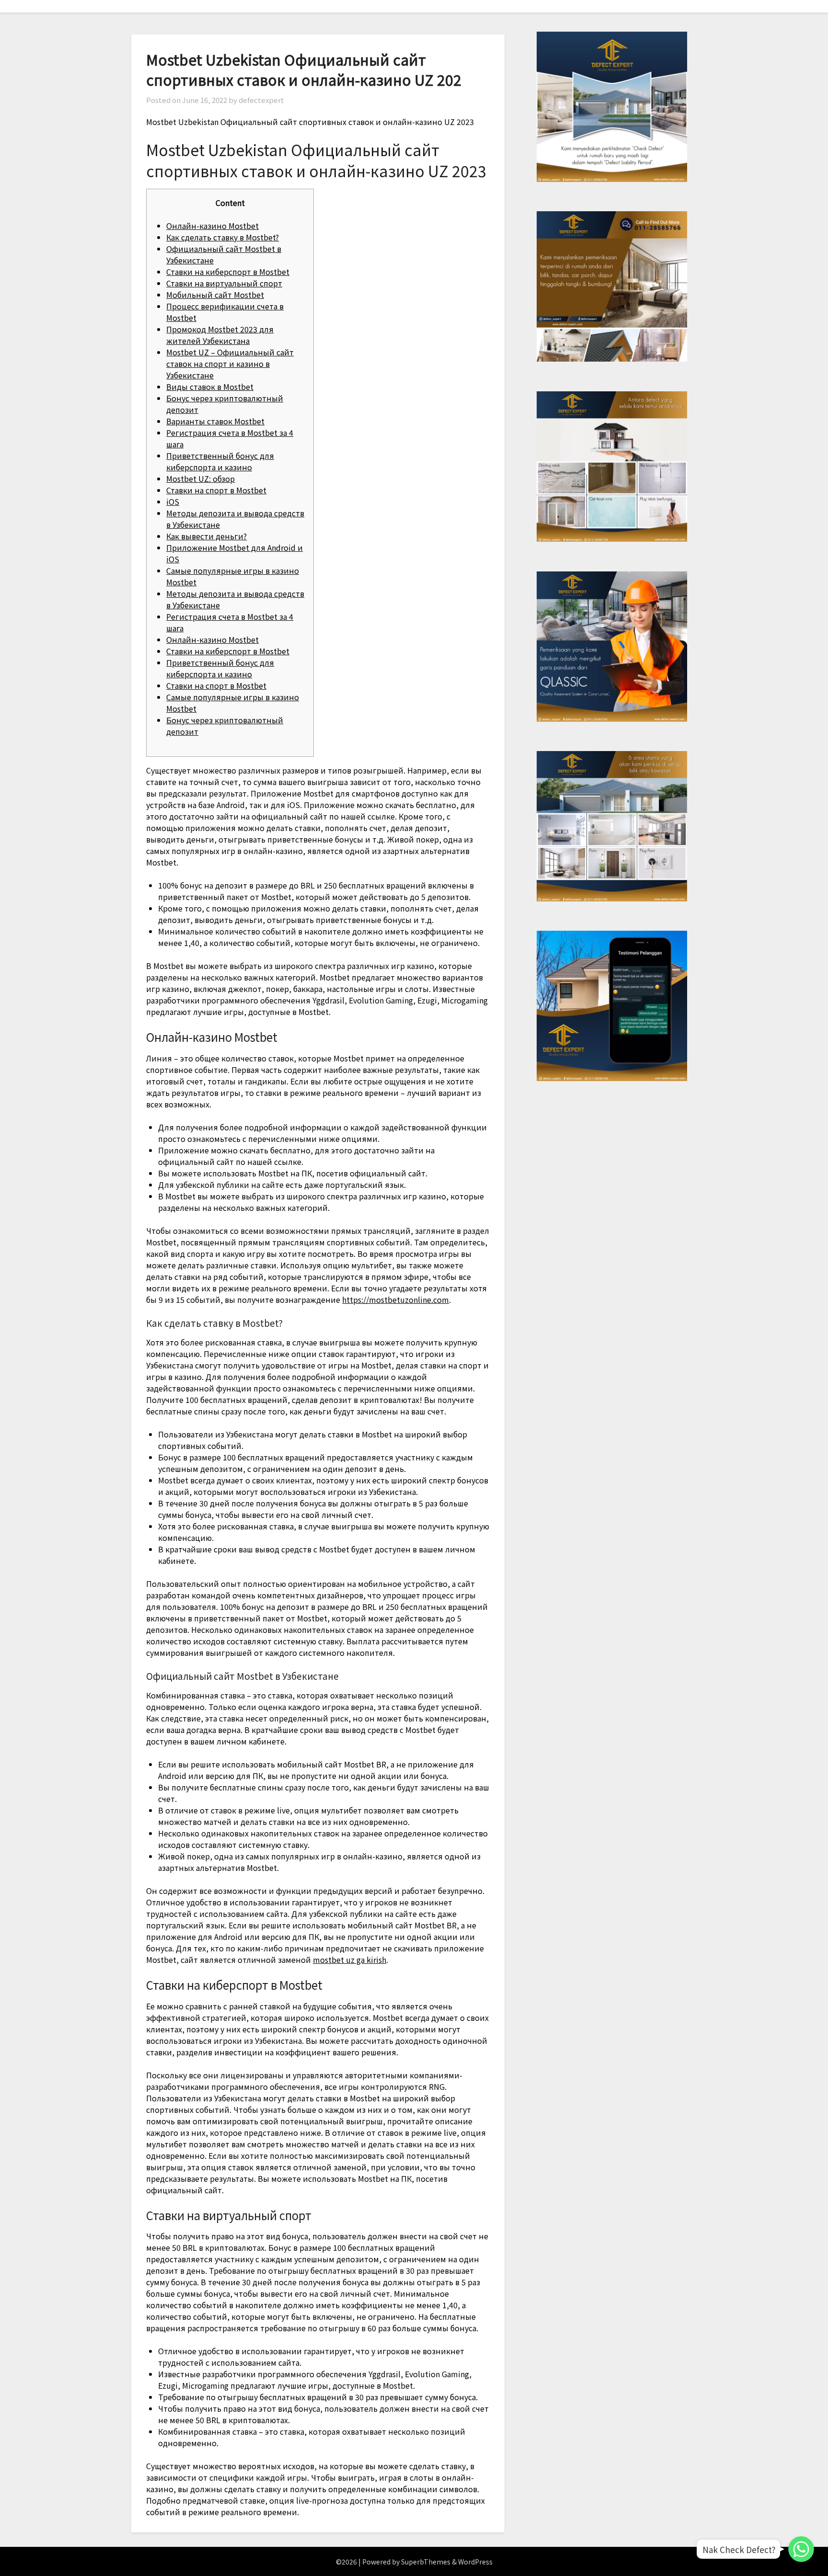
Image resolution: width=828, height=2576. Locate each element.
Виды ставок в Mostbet (210, 387)
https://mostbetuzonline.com (396, 1299)
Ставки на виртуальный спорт (224, 283)
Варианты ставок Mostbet (215, 421)
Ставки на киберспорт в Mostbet (228, 272)
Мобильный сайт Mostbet (215, 295)
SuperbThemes (426, 2562)
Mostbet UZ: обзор (201, 479)
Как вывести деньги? (207, 536)
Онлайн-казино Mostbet (213, 226)
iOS (173, 502)
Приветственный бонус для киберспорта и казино (220, 461)
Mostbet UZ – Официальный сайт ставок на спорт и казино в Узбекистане (230, 364)
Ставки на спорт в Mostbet (216, 490)
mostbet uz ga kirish (350, 1960)
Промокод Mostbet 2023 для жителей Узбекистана (220, 335)
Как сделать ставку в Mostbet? (223, 237)
